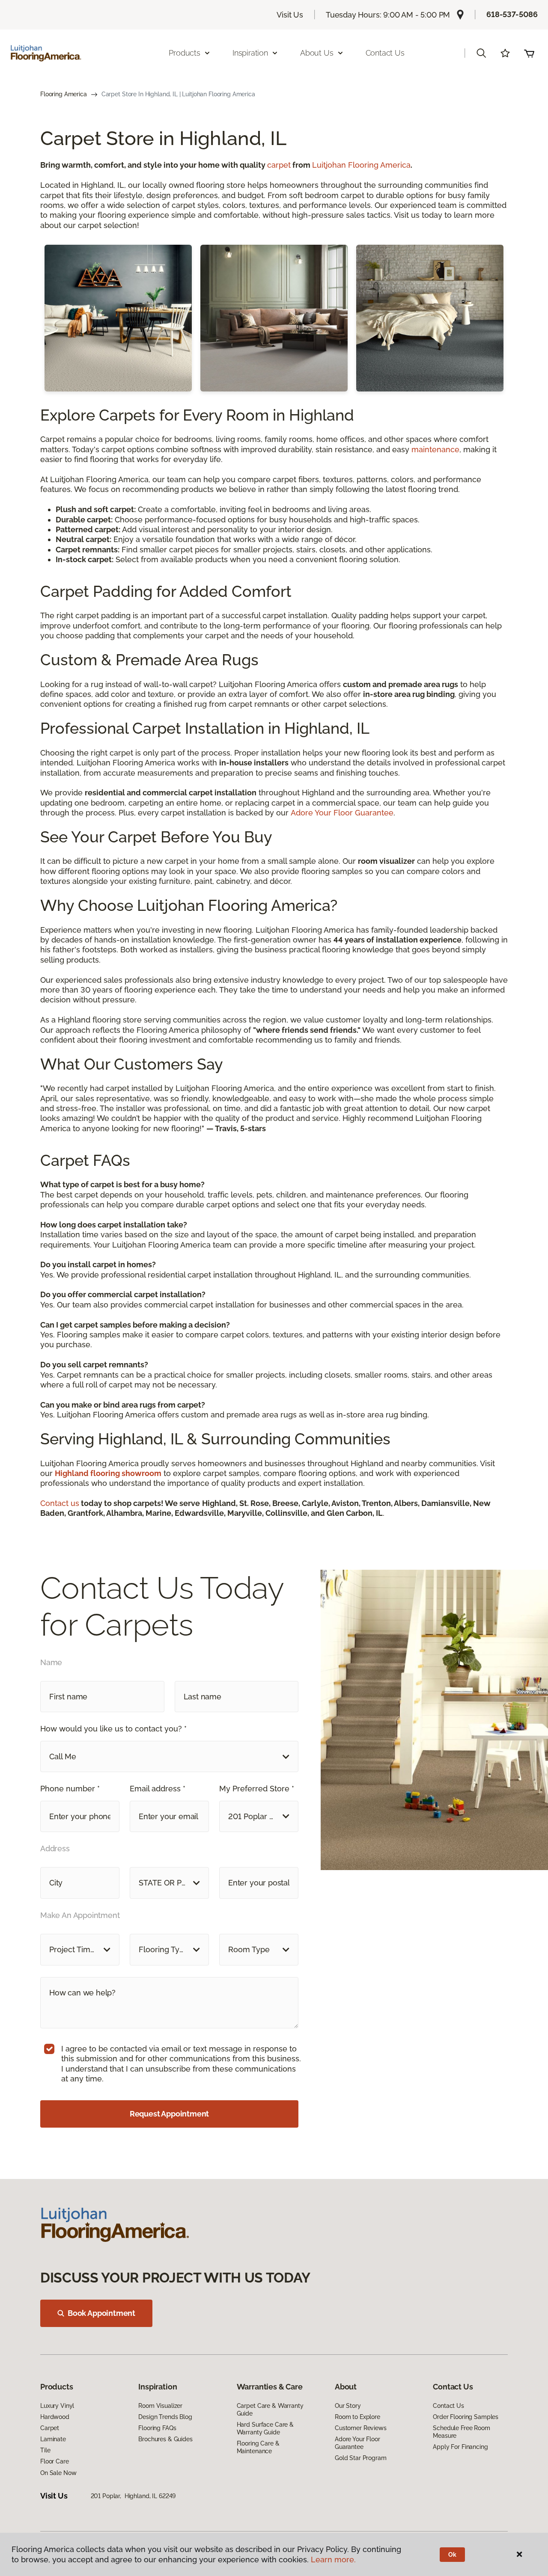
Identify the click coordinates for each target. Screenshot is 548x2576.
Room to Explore (357, 2417)
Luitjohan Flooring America (361, 165)
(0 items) (529, 53)
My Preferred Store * (257, 1789)
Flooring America (64, 94)
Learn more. (333, 2560)
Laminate (53, 2439)
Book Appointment (101, 2313)
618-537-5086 (512, 14)
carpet (279, 165)
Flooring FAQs (157, 2428)
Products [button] (185, 53)
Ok (452, 2555)
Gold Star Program (361, 2458)
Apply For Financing (460, 2447)
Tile (45, 2450)
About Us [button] (317, 53)
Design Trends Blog (165, 2417)
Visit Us (290, 15)
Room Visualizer (160, 2406)
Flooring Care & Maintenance (258, 2447)
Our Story (348, 2406)
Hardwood (55, 2417)
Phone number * (70, 1789)
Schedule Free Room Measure (461, 2432)
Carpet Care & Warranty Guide (270, 2410)
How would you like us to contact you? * (113, 1729)
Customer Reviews (361, 2428)
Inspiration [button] (250, 53)
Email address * (158, 1789)
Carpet (50, 2428)
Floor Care (55, 2461)
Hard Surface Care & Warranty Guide (265, 2428)
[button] (481, 53)
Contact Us (385, 53)
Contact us (60, 1503)
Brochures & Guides (165, 2439)
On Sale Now (58, 2473)
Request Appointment (170, 2114)
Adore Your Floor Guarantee (342, 813)
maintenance (435, 449)
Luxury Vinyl (57, 2406)
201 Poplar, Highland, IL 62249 (133, 2496)
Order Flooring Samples (466, 2417)
